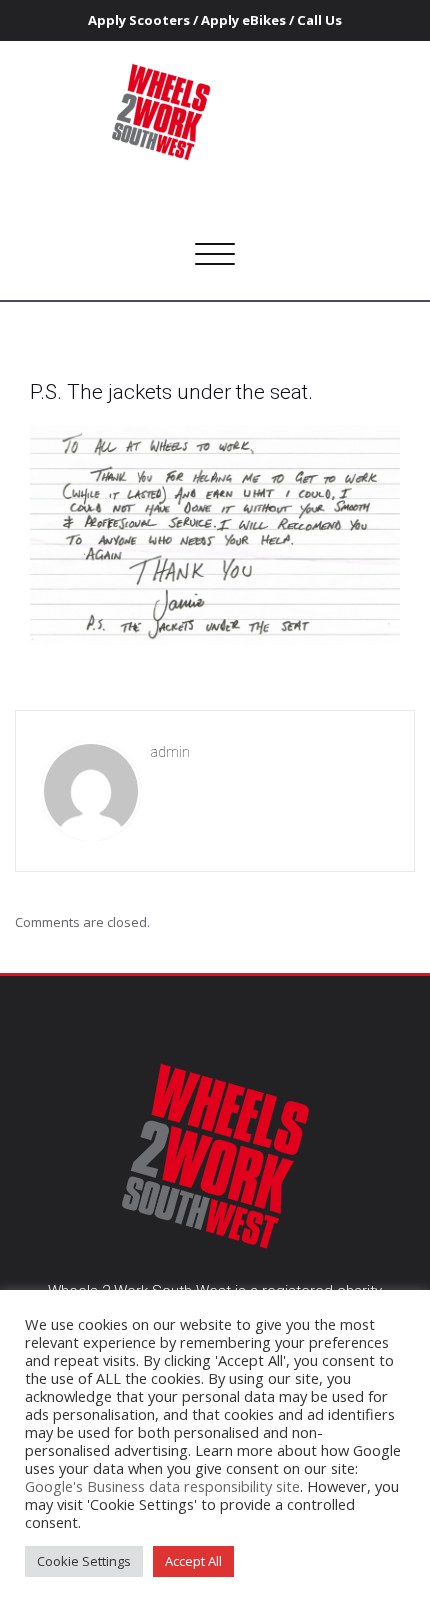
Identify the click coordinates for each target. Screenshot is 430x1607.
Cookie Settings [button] (84, 1561)
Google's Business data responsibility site (162, 1486)
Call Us (319, 20)
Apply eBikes (243, 20)
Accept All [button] (193, 1561)
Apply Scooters (139, 20)
